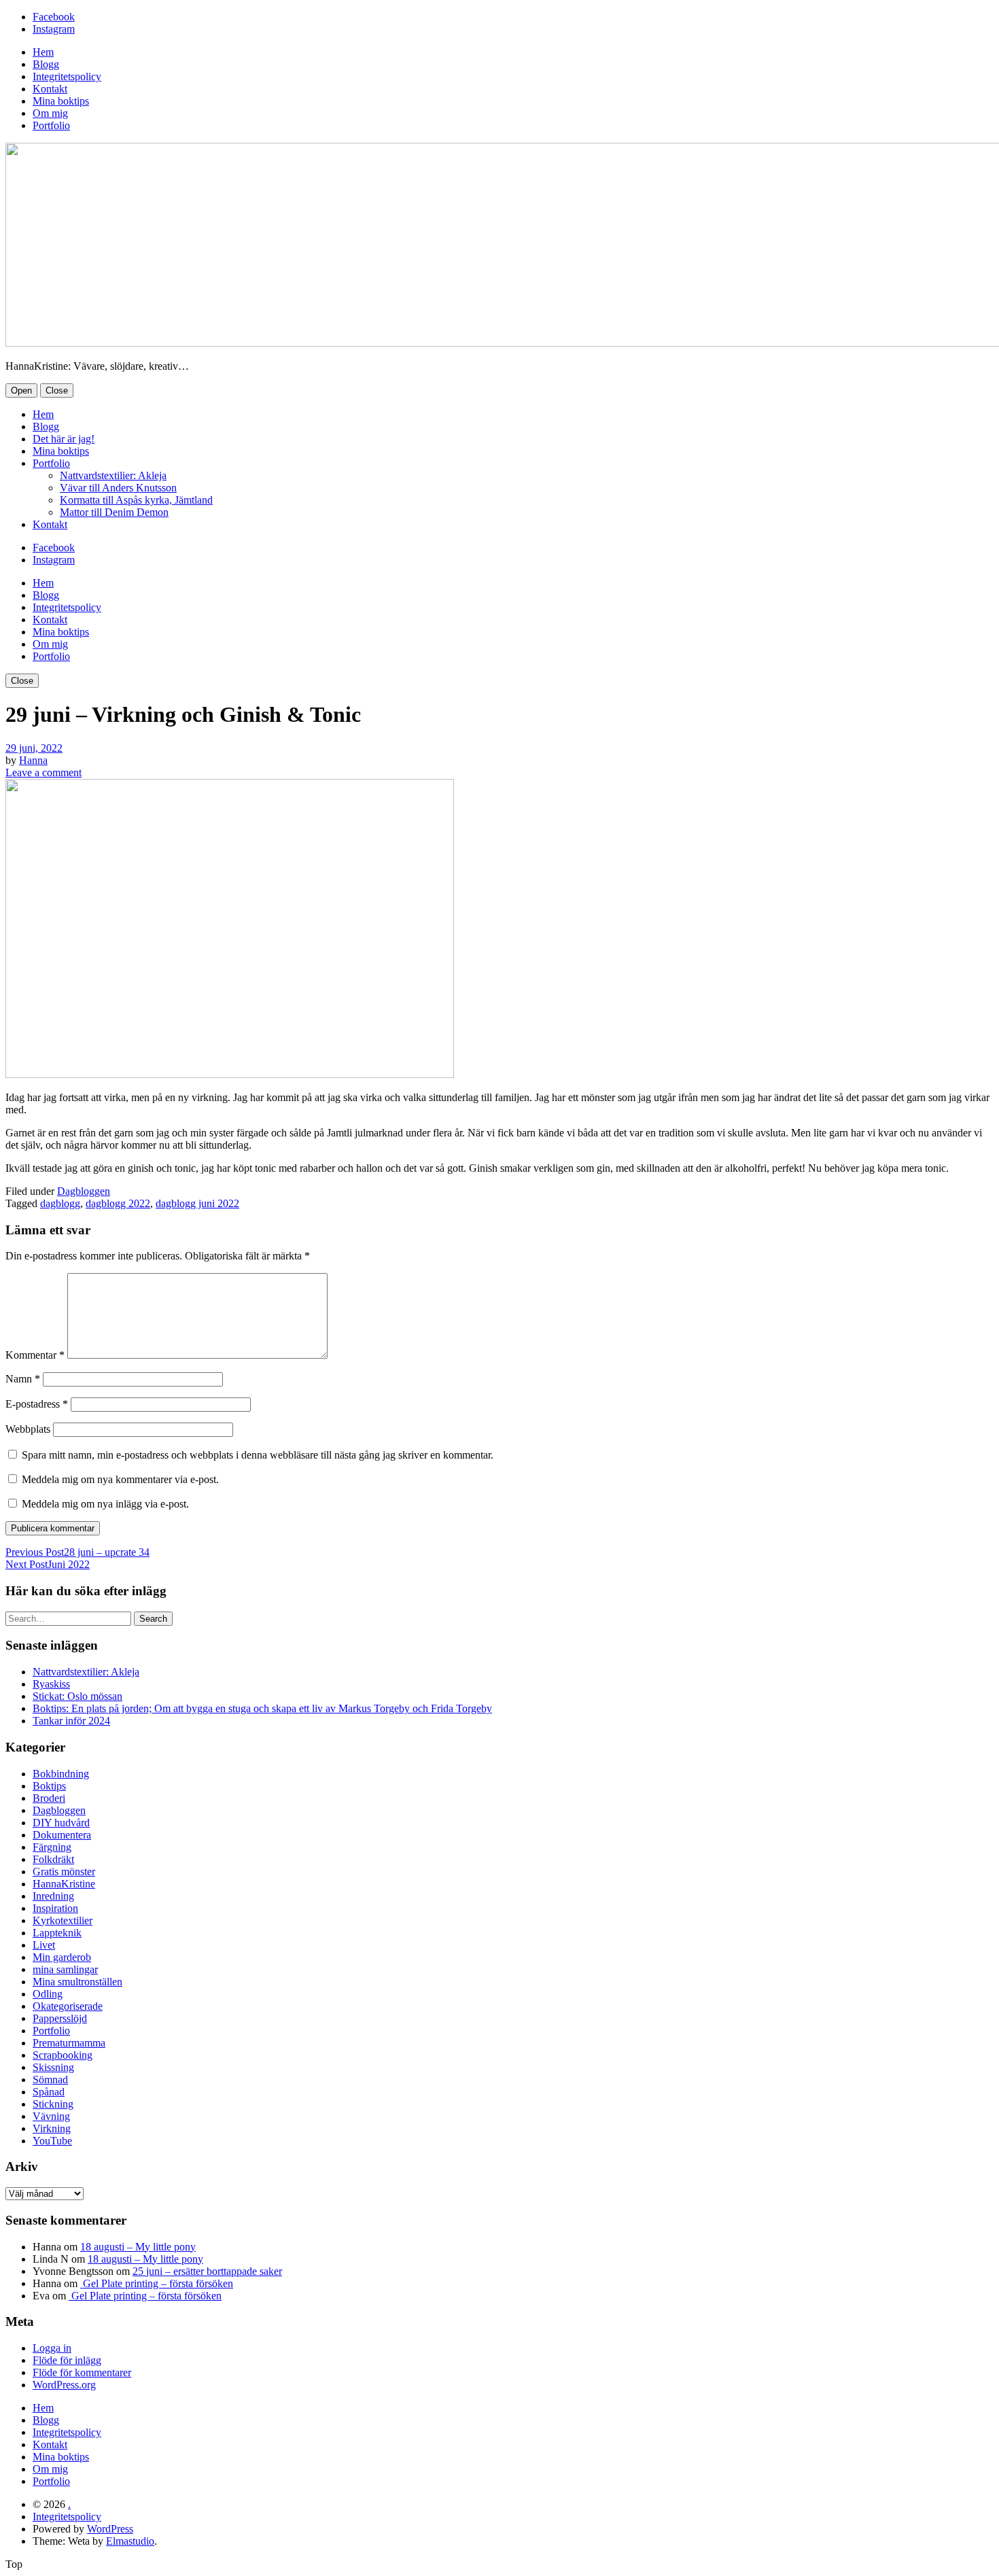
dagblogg (60, 1203)
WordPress (110, 2529)
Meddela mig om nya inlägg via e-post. (105, 1504)
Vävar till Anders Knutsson (118, 488)
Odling (48, 1994)
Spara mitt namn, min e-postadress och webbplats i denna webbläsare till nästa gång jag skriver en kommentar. (258, 1455)
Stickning (53, 2104)
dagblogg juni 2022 (197, 1203)
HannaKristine (64, 1884)
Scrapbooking (63, 2055)
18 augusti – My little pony (138, 2247)
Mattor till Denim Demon (114, 512)
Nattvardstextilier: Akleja (113, 475)
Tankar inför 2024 (71, 1721)
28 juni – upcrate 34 (77, 1552)
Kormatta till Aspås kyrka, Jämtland (136, 500)
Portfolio (51, 125)
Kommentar (35, 1355)
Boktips (49, 1786)
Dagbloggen (84, 1191)
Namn (23, 1379)
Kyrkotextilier (63, 1920)
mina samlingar (65, 1969)
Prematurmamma (69, 2043)
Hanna (33, 760)
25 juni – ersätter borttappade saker (207, 2271)
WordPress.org (64, 2385)
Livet (44, 1945)
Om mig (50, 113)
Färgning (52, 1847)
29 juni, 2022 (34, 748)
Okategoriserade (68, 2006)
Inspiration (55, 1908)
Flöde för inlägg (67, 2360)
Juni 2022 (48, 1564)
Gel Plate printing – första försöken (157, 2283)
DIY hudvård (61, 1823)
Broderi (49, 1798)
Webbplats (28, 1429)
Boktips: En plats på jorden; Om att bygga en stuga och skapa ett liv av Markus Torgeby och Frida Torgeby (262, 1708)
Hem (43, 52)
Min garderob (62, 1957)
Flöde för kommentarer (82, 2372)
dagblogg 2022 (118, 1203)
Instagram (54, 29)
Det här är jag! (64, 439)
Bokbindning (61, 1774)
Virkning (52, 2128)
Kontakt (50, 89)
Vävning (51, 2116)
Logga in (52, 2348)
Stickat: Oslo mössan (77, 1696)
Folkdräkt (53, 1859)
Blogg (46, 64)
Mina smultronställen (77, 1982)
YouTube (52, 2141)
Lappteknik (57, 1933)
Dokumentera (62, 1835)
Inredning (53, 1896)
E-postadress (37, 1404)
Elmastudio (130, 2541)
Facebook (54, 17)
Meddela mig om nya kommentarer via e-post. (120, 1479)
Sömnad (50, 2079)
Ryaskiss (51, 1684)
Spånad (49, 2092)
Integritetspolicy (67, 76)
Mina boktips (61, 101)
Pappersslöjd (60, 2018)
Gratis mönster (64, 1872)
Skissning (53, 2067)
